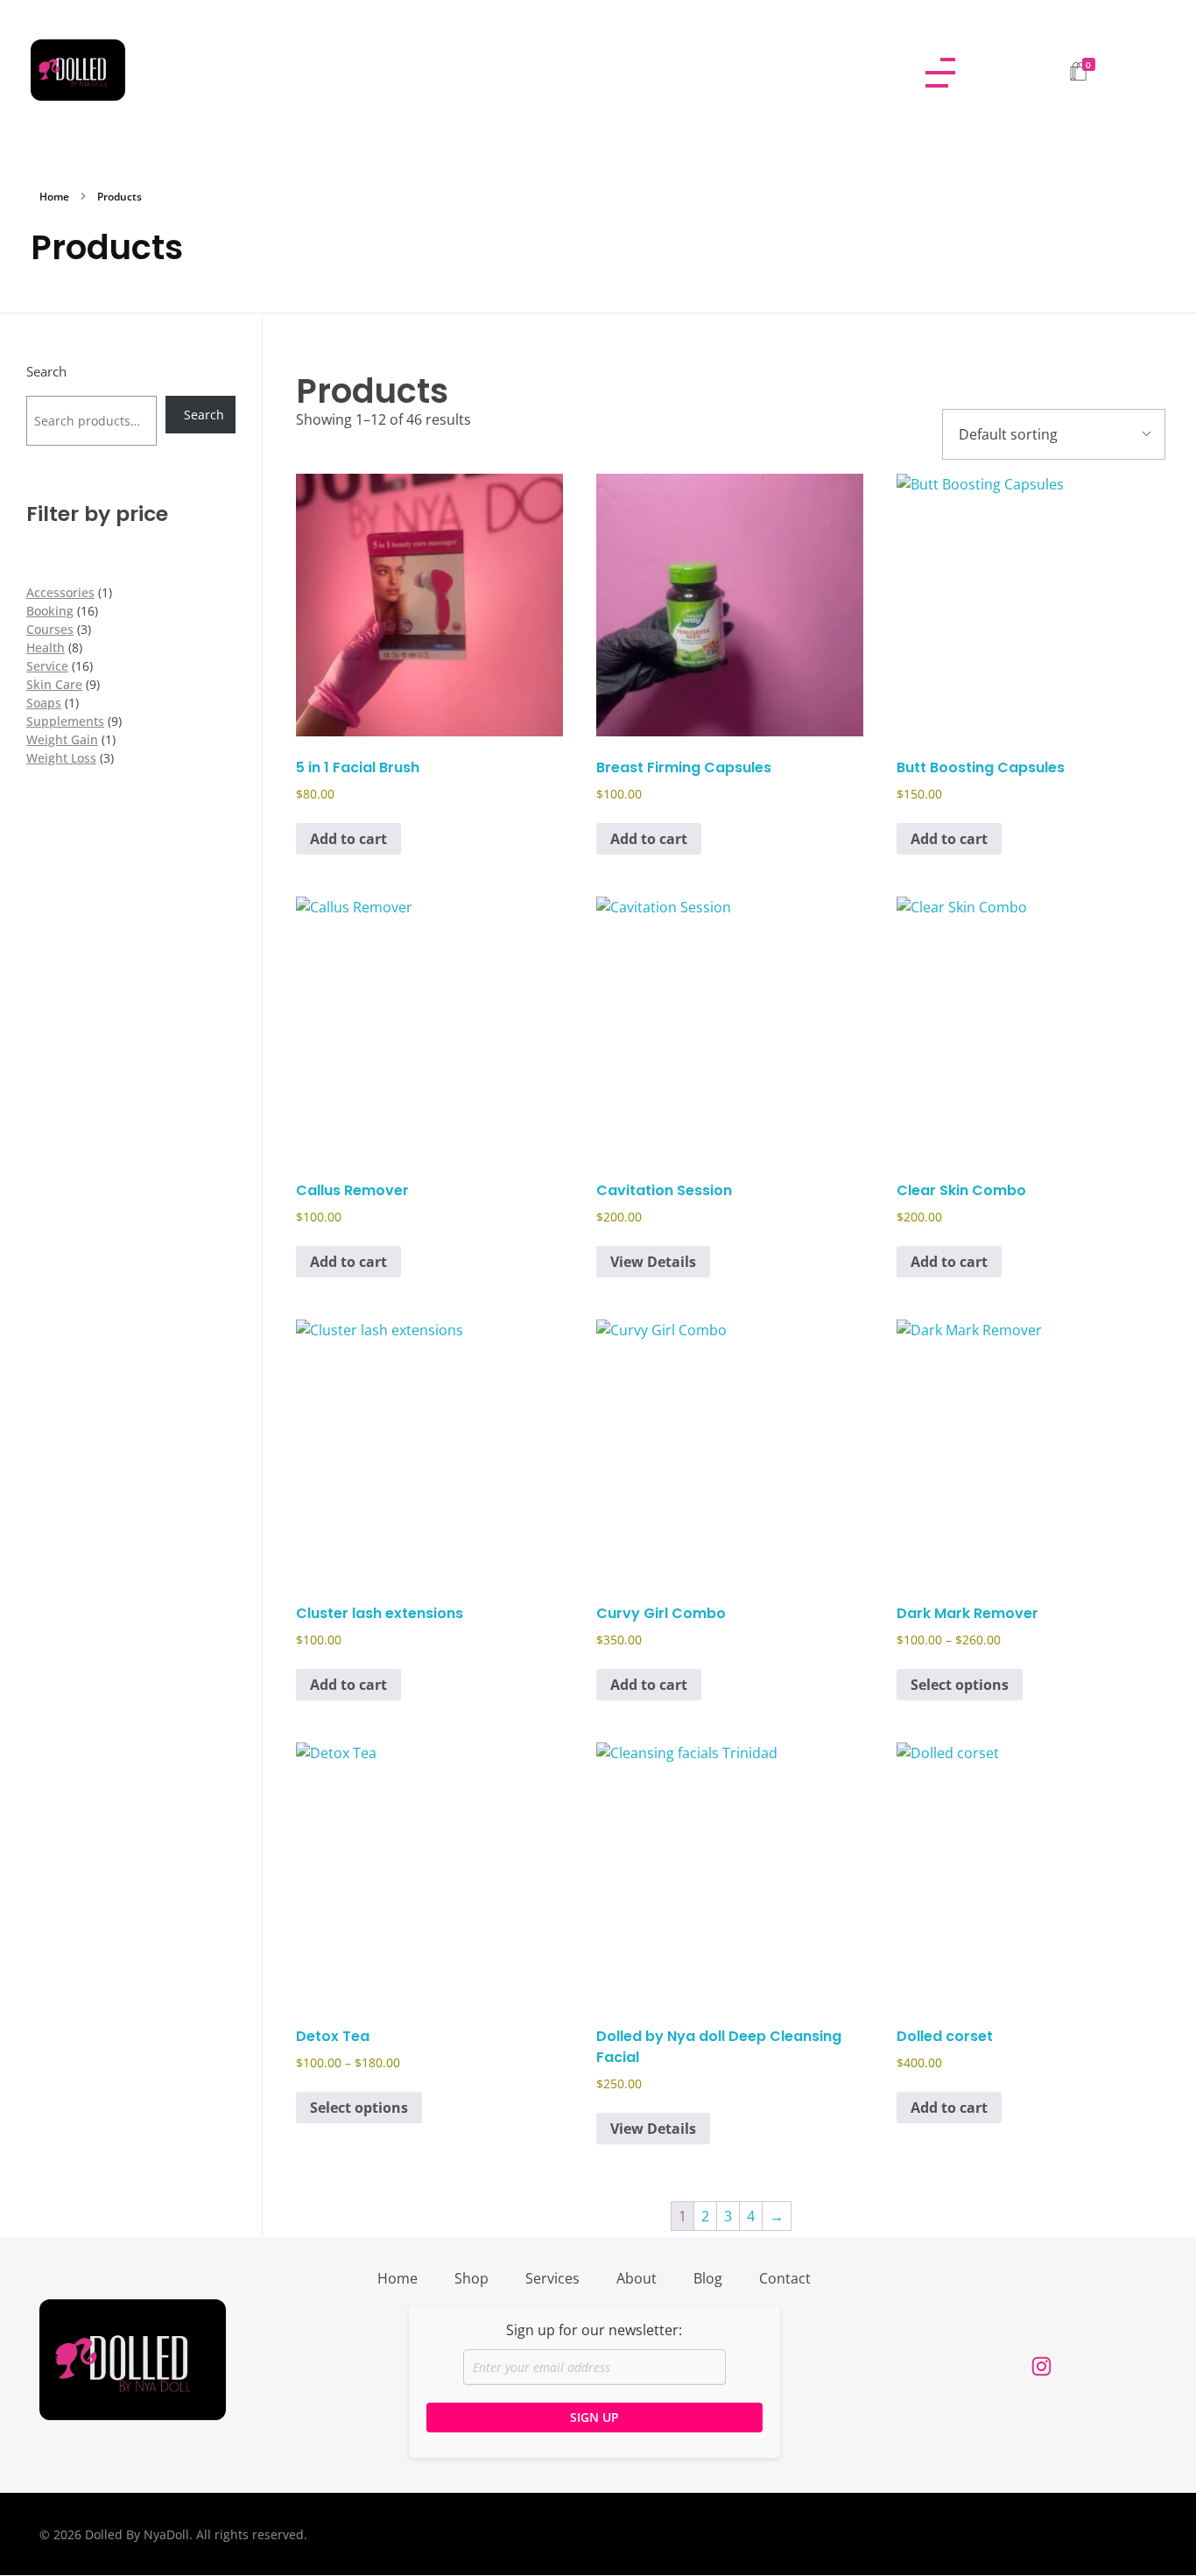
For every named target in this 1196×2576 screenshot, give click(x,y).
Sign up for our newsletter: (594, 2330)
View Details (653, 1262)
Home (54, 197)
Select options (960, 1685)
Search (46, 372)
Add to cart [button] (348, 839)
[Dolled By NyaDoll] (461, 70)
